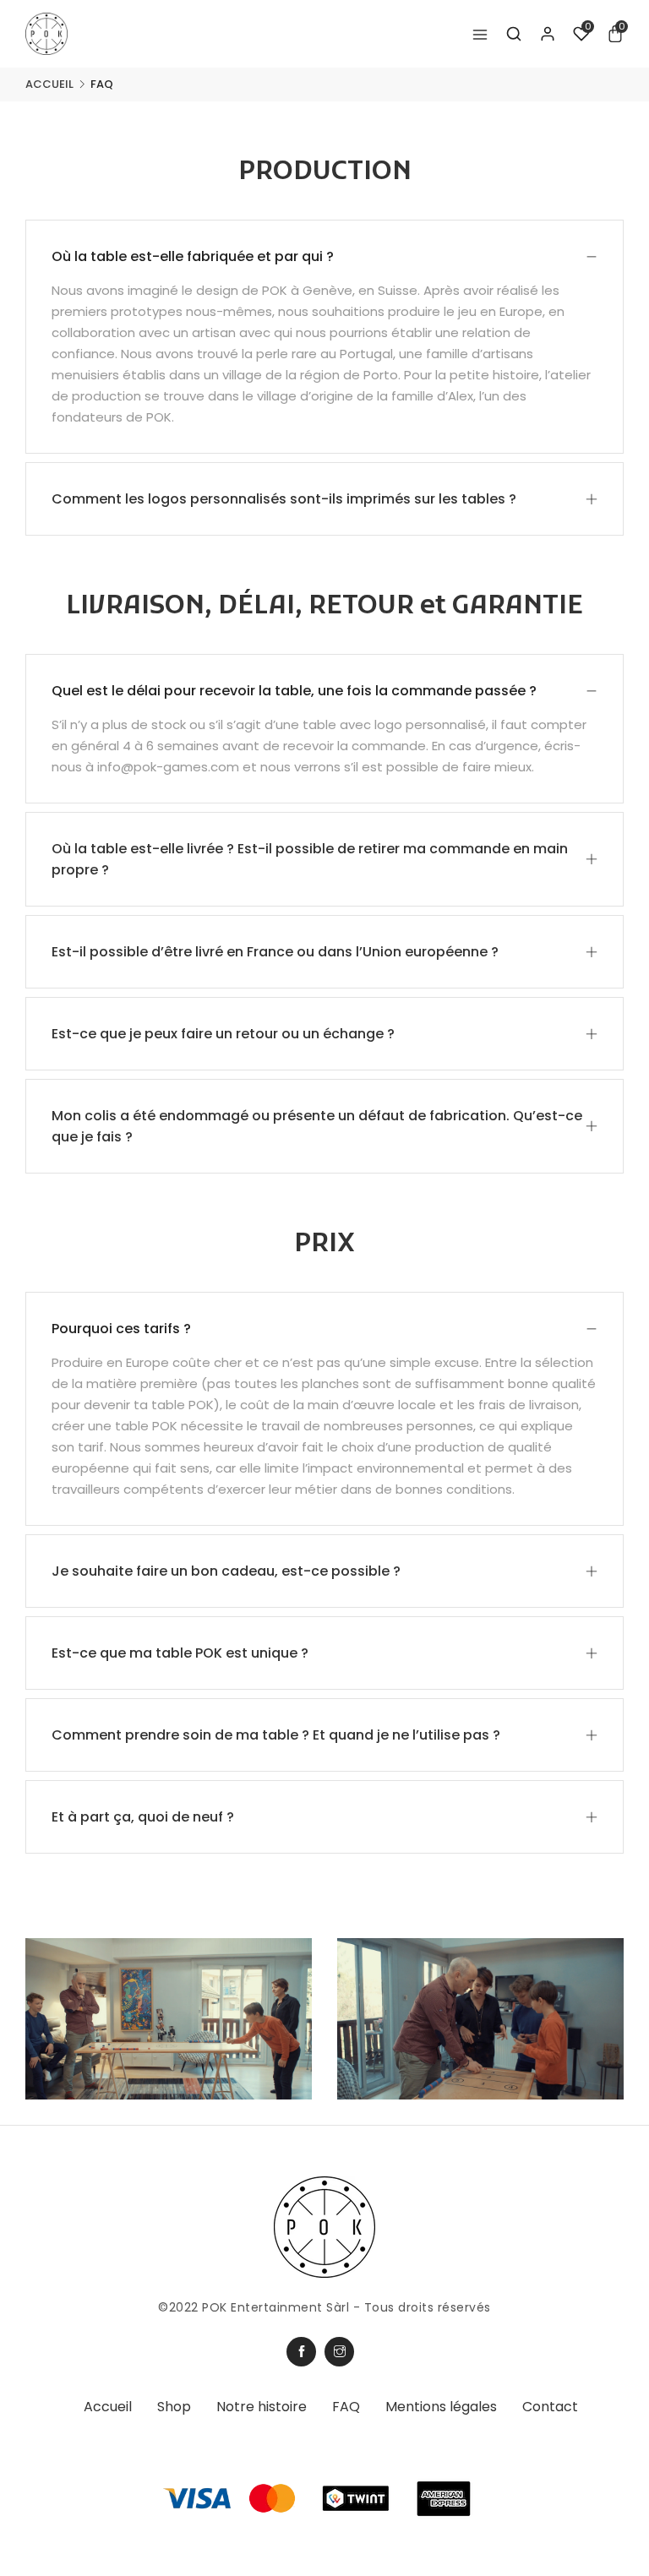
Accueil (49, 84)
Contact (550, 2407)
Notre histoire (262, 2407)
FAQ (346, 2407)
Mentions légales (441, 2407)
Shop (174, 2407)
